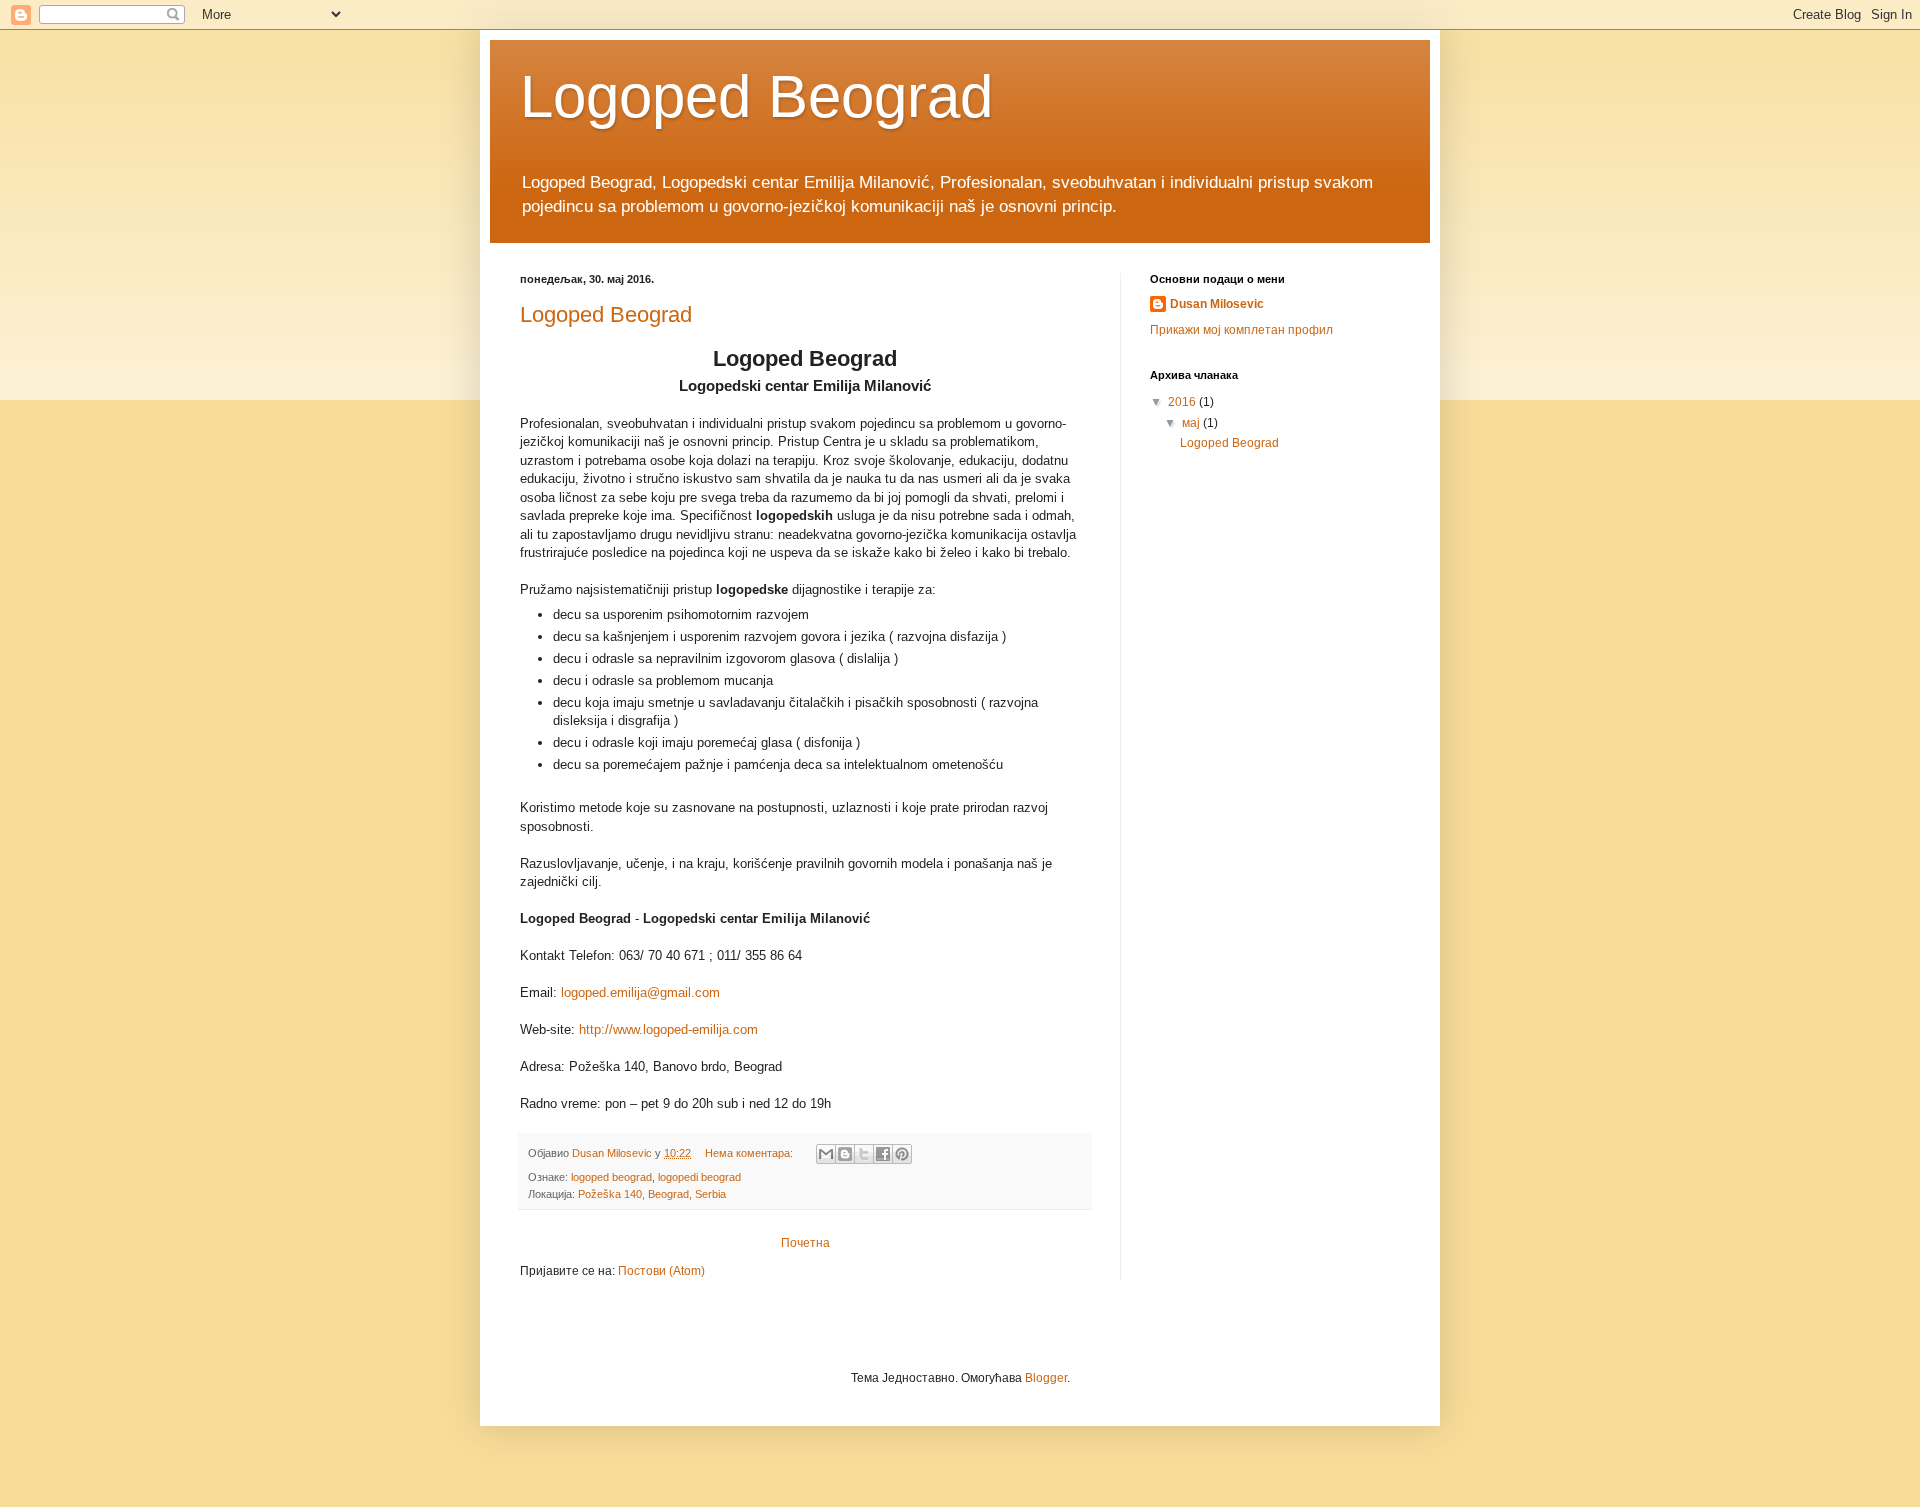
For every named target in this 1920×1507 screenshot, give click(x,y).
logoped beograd (611, 1177)
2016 (1183, 402)
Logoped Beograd (606, 314)
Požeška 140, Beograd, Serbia (652, 1194)
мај (1192, 423)
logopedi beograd (699, 1177)
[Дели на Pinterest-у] (902, 1154)
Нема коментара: (750, 1153)
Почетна (805, 1243)
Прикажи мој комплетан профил (1241, 330)
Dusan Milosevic (1217, 304)
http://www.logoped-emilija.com (668, 1029)
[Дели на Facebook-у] (883, 1154)
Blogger (1046, 1378)
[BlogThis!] (845, 1154)
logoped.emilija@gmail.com (640, 992)
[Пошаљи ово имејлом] (826, 1154)
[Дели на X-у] (864, 1154)
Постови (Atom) (661, 1271)
